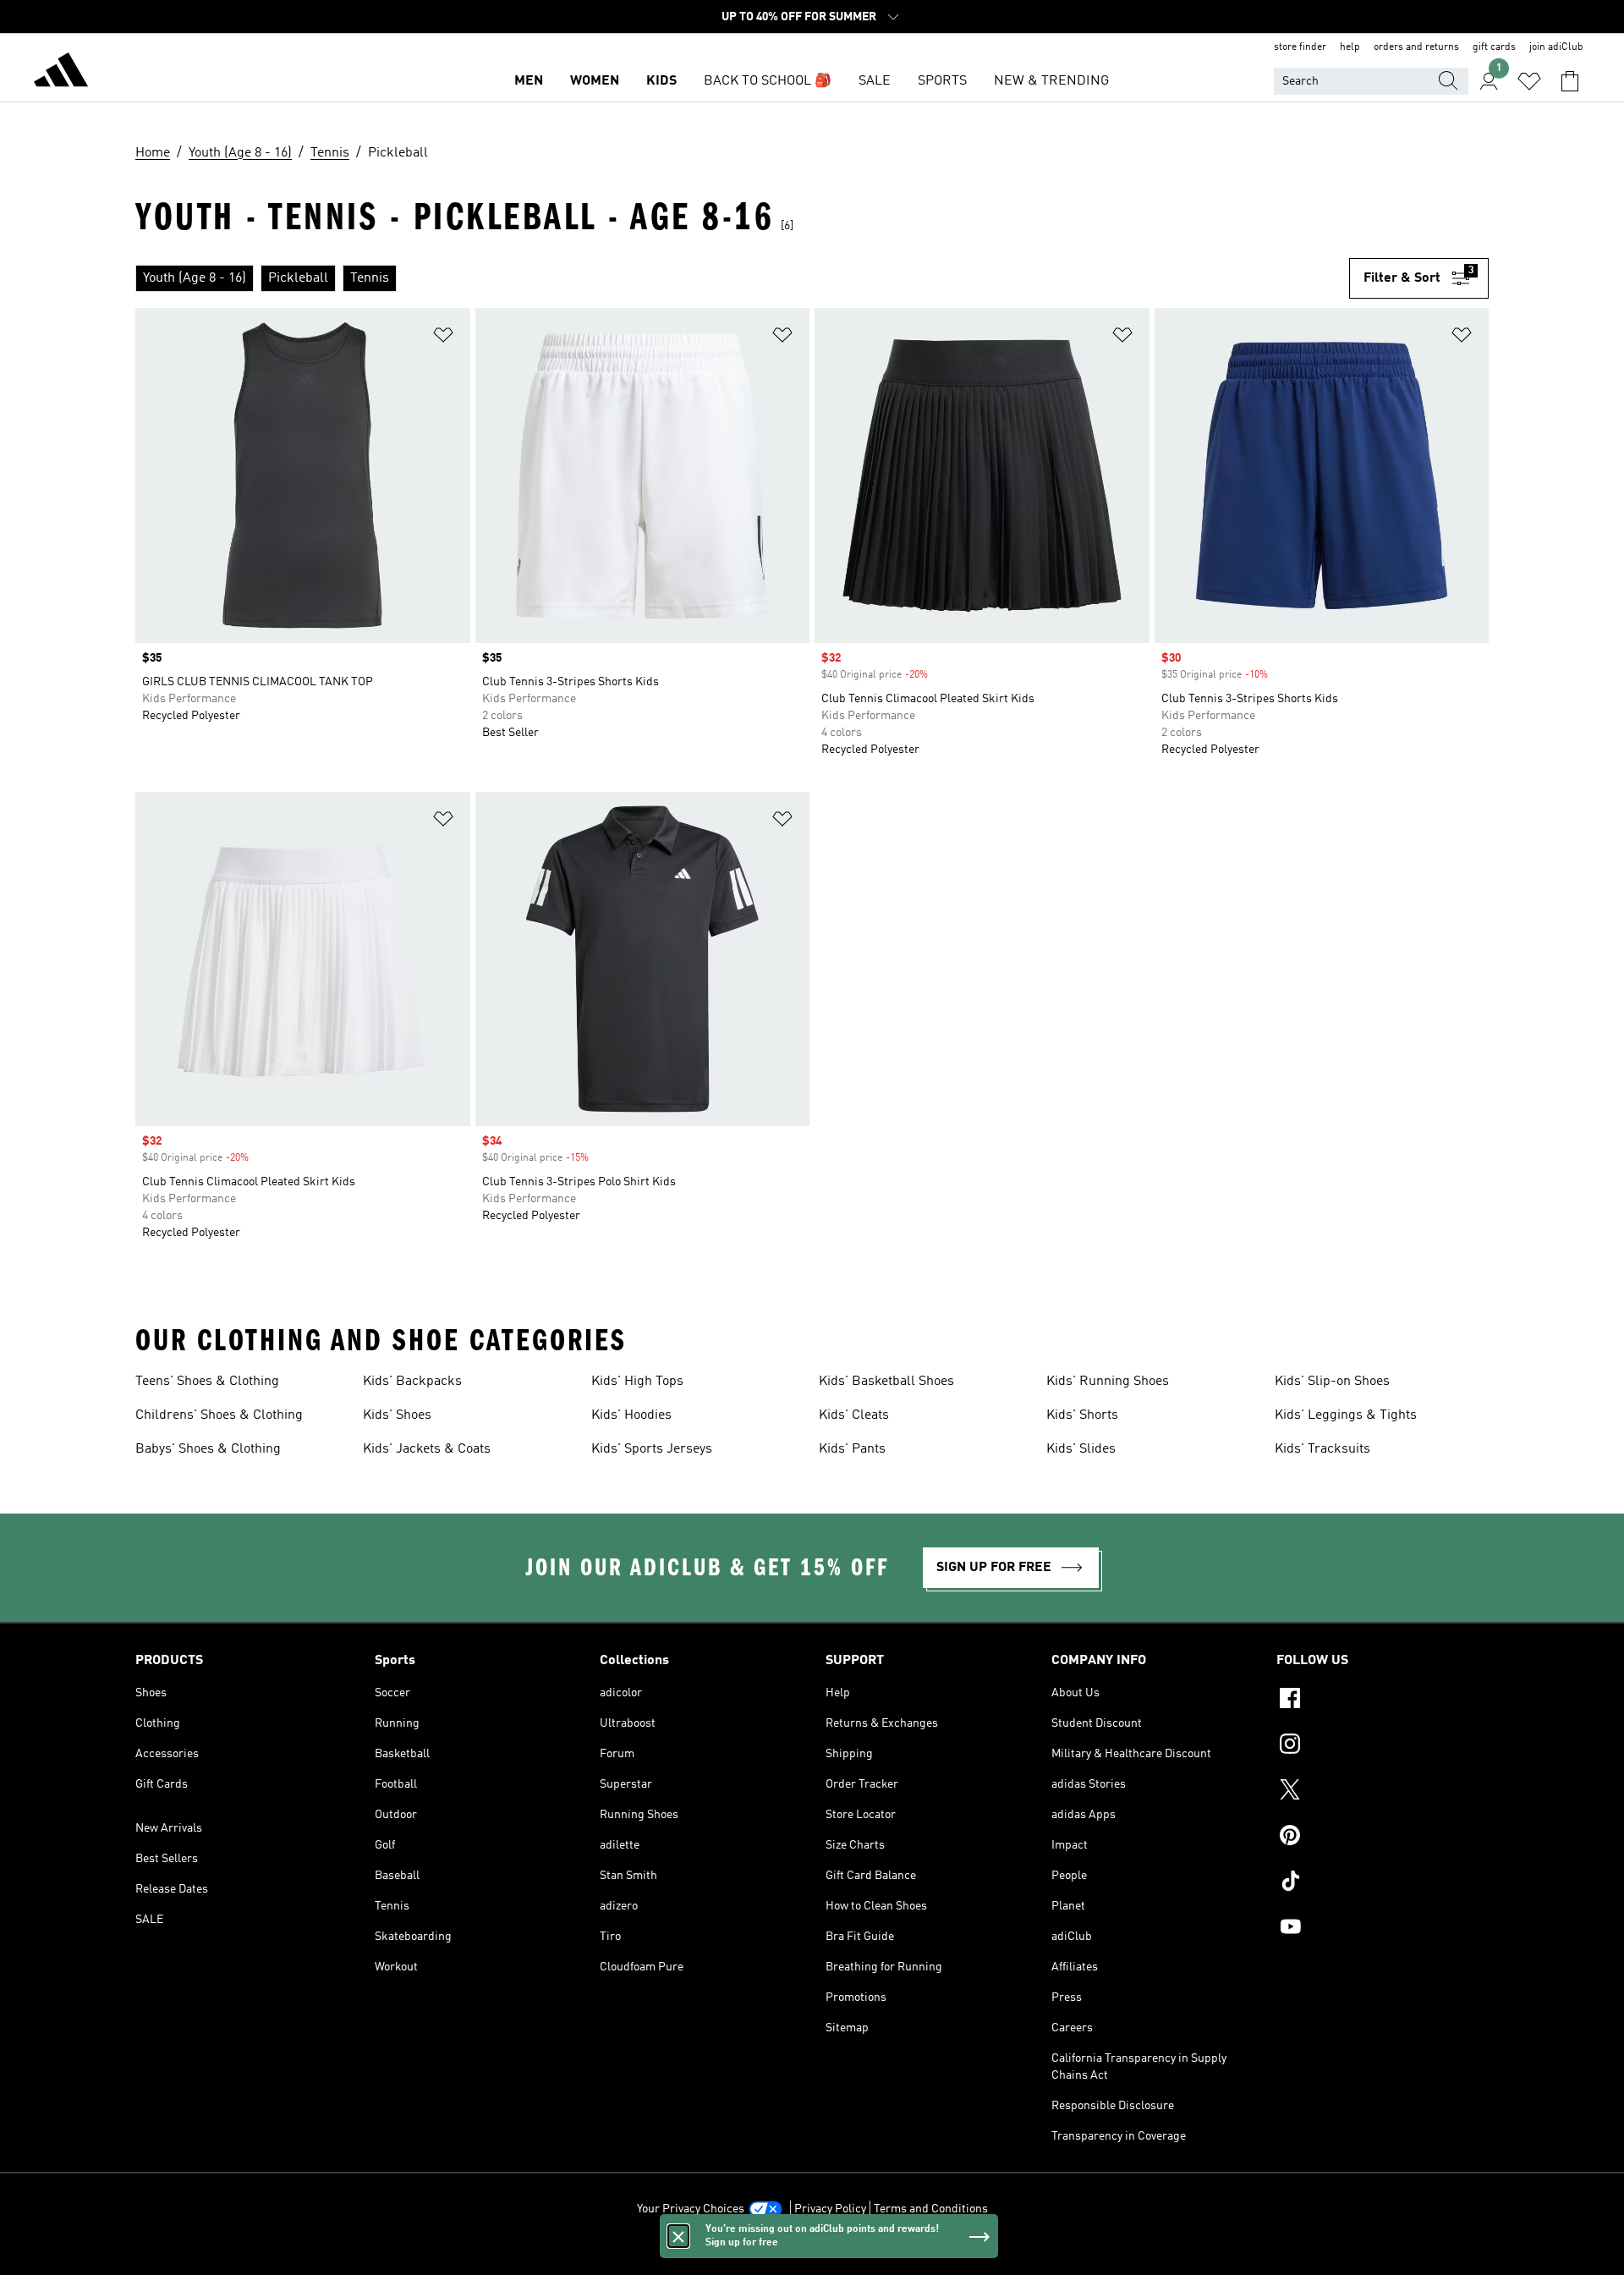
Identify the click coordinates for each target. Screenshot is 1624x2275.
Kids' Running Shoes (1108, 1382)
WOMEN (595, 81)
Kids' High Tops (637, 1382)
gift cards (1494, 47)
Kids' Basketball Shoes (886, 1382)
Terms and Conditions (931, 2209)
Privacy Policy (830, 2209)
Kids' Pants (852, 1449)
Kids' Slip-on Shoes (1332, 1382)
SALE (875, 81)
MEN (529, 81)
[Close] (678, 2236)
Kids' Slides (1081, 1449)
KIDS (661, 81)
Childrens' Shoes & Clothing (219, 1415)
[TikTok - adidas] (1383, 1883)
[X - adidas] (1383, 1792)
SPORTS (942, 81)
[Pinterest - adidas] (1383, 1838)
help (1350, 47)
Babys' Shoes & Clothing (208, 1449)
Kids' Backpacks (412, 1382)
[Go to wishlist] (1529, 81)
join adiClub (1556, 47)
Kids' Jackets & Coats (427, 1449)
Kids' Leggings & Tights (1346, 1415)
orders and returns (1416, 47)
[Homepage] (61, 73)
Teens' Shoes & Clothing (207, 1382)
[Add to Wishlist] (443, 338)
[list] (742, 278)
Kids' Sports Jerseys (652, 1449)
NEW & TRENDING (1051, 81)
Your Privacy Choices (691, 2209)
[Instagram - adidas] (1383, 1746)
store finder (1300, 47)
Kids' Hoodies (631, 1415)
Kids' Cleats (854, 1415)
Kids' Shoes (397, 1415)
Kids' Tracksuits (1322, 1449)
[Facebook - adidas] (1383, 1701)
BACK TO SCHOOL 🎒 (768, 81)
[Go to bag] (1570, 81)
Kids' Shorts (1082, 1415)
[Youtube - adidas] (1383, 1929)
